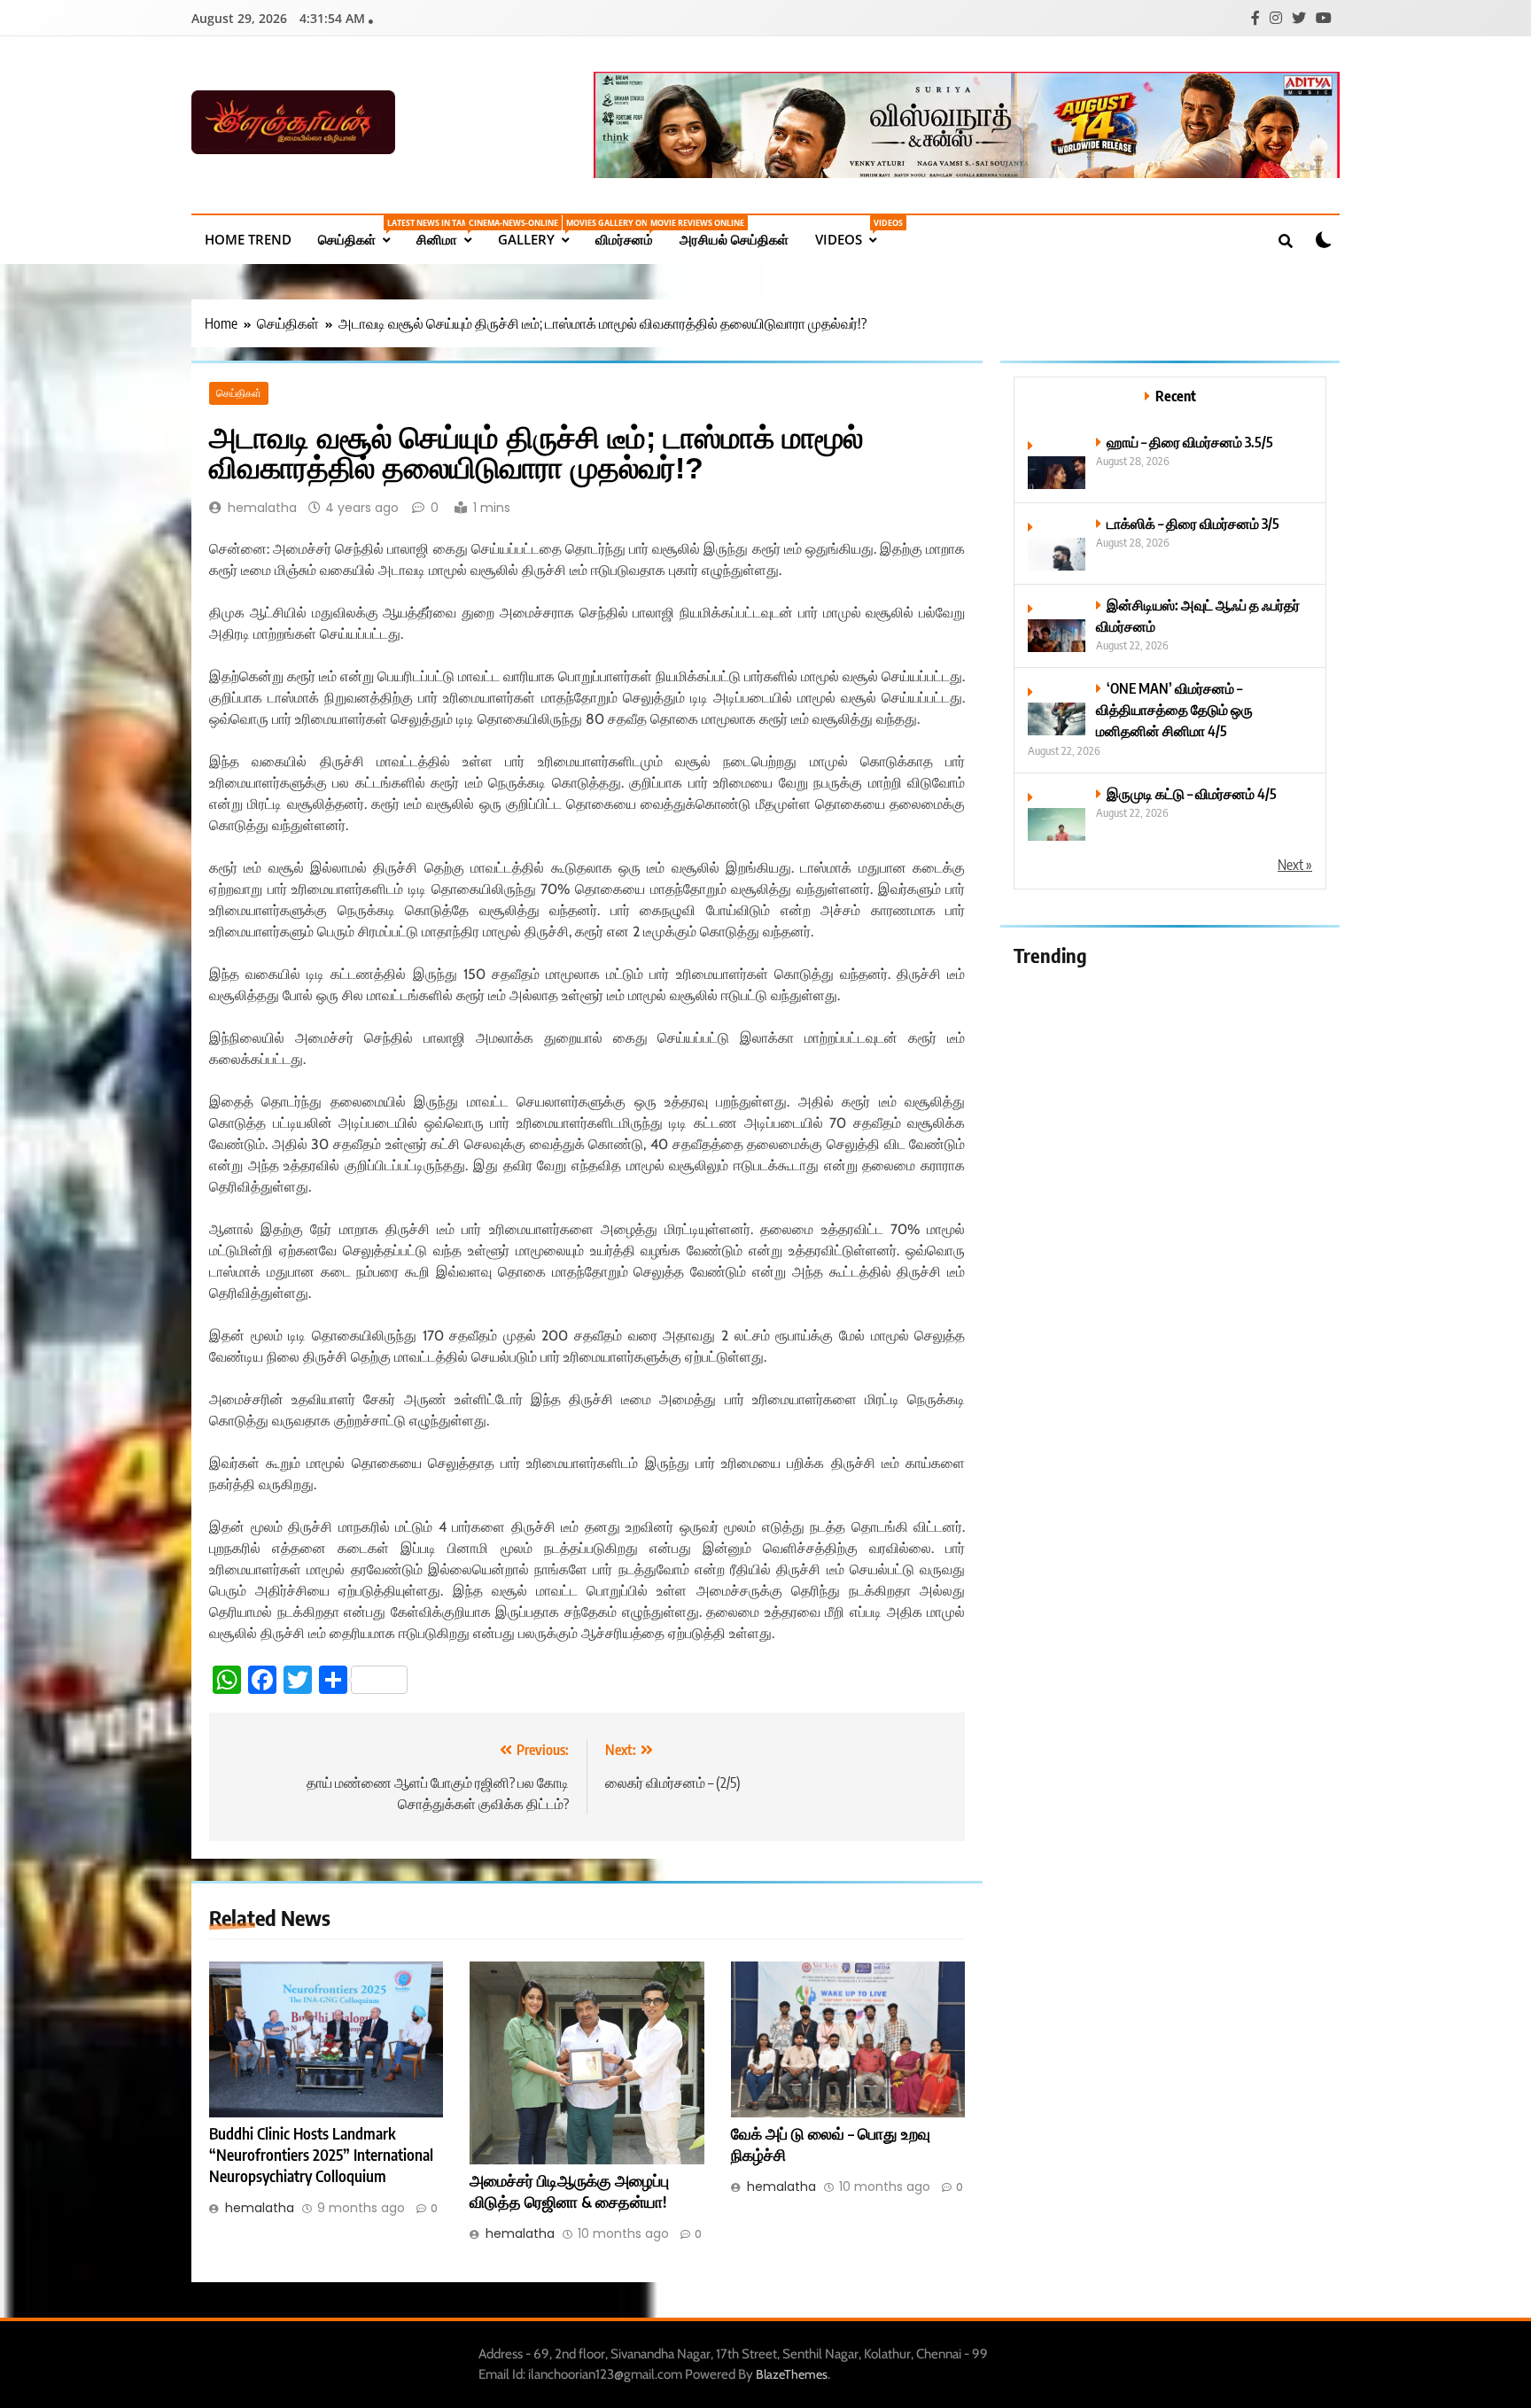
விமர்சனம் (631, 233)
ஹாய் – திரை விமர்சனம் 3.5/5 (1190, 442)
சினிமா (451, 233)
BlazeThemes (792, 2374)
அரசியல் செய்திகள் (734, 239)
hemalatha (262, 508)
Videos (852, 233)
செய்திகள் (361, 233)
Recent (1176, 396)
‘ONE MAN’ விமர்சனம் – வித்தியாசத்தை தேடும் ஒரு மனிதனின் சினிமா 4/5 (1174, 709)
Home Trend (248, 239)
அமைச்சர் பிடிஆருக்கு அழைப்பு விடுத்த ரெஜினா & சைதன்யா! (569, 2191)
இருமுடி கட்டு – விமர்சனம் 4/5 (1192, 793)
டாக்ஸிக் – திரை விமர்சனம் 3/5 (1193, 523)
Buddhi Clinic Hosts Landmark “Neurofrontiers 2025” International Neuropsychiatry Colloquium (321, 2155)
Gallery (540, 233)
